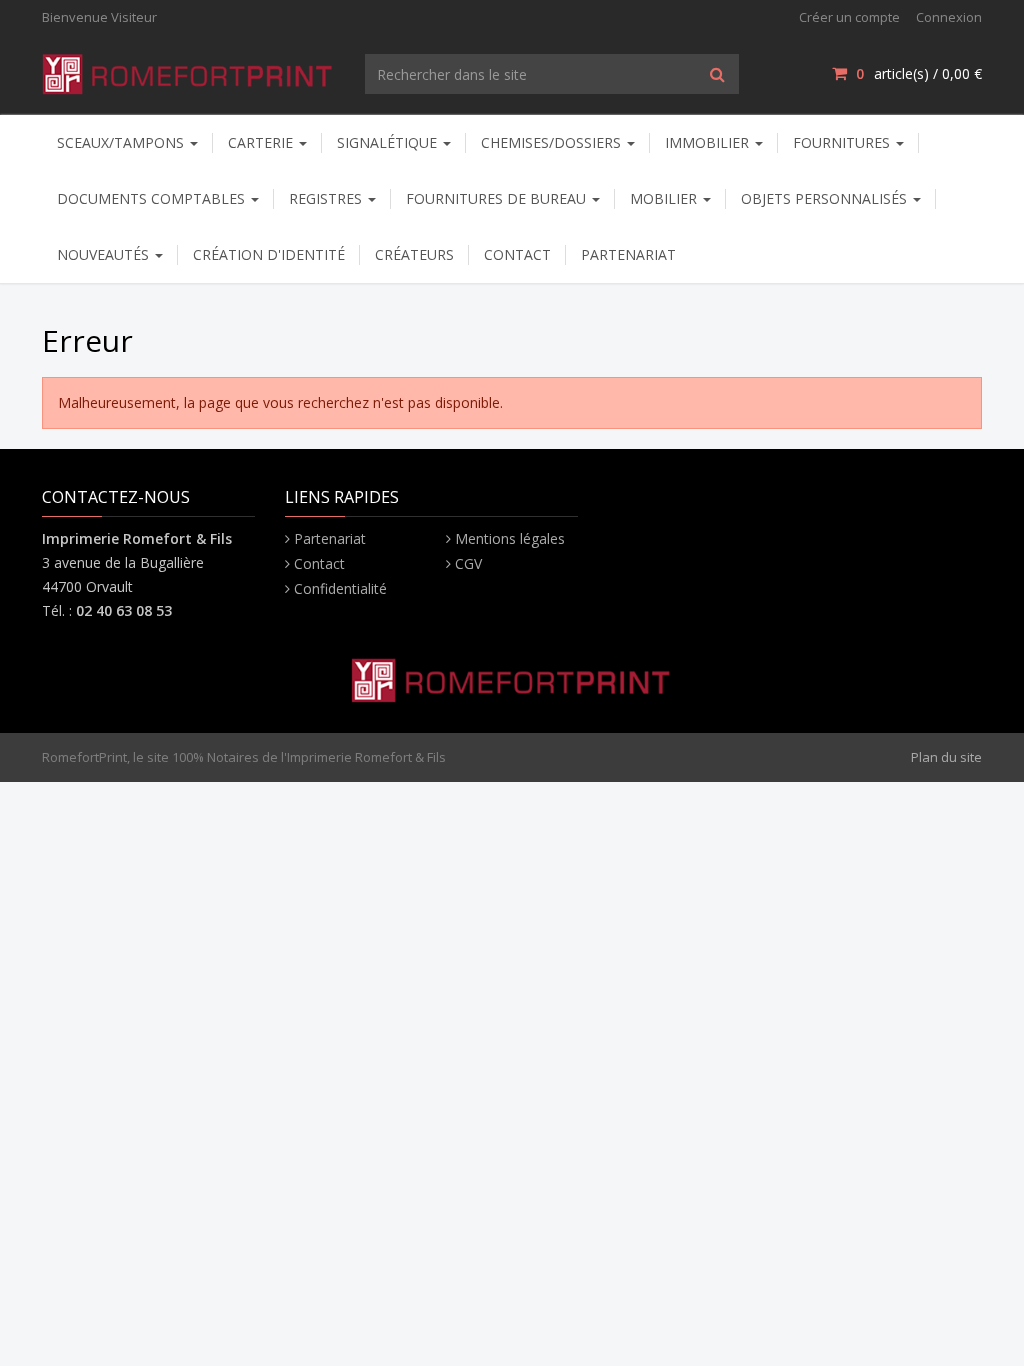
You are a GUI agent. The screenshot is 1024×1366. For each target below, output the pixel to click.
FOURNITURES (843, 142)
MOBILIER (665, 198)
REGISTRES (327, 198)
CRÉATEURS (414, 254)
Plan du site (946, 757)
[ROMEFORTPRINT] (188, 70)
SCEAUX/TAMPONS (122, 142)
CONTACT (517, 254)
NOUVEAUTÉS (105, 254)
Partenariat (330, 538)
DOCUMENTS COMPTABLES (153, 198)
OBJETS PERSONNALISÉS (826, 198)
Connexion (949, 17)
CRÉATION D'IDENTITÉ (269, 254)
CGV (468, 563)
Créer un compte (849, 17)
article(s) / (919, 73)
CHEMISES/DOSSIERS (553, 142)
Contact (319, 563)
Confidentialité (340, 588)
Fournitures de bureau (498, 198)
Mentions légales (510, 538)
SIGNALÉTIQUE (389, 142)
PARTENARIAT (628, 254)
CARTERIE (262, 142)
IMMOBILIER (709, 142)
